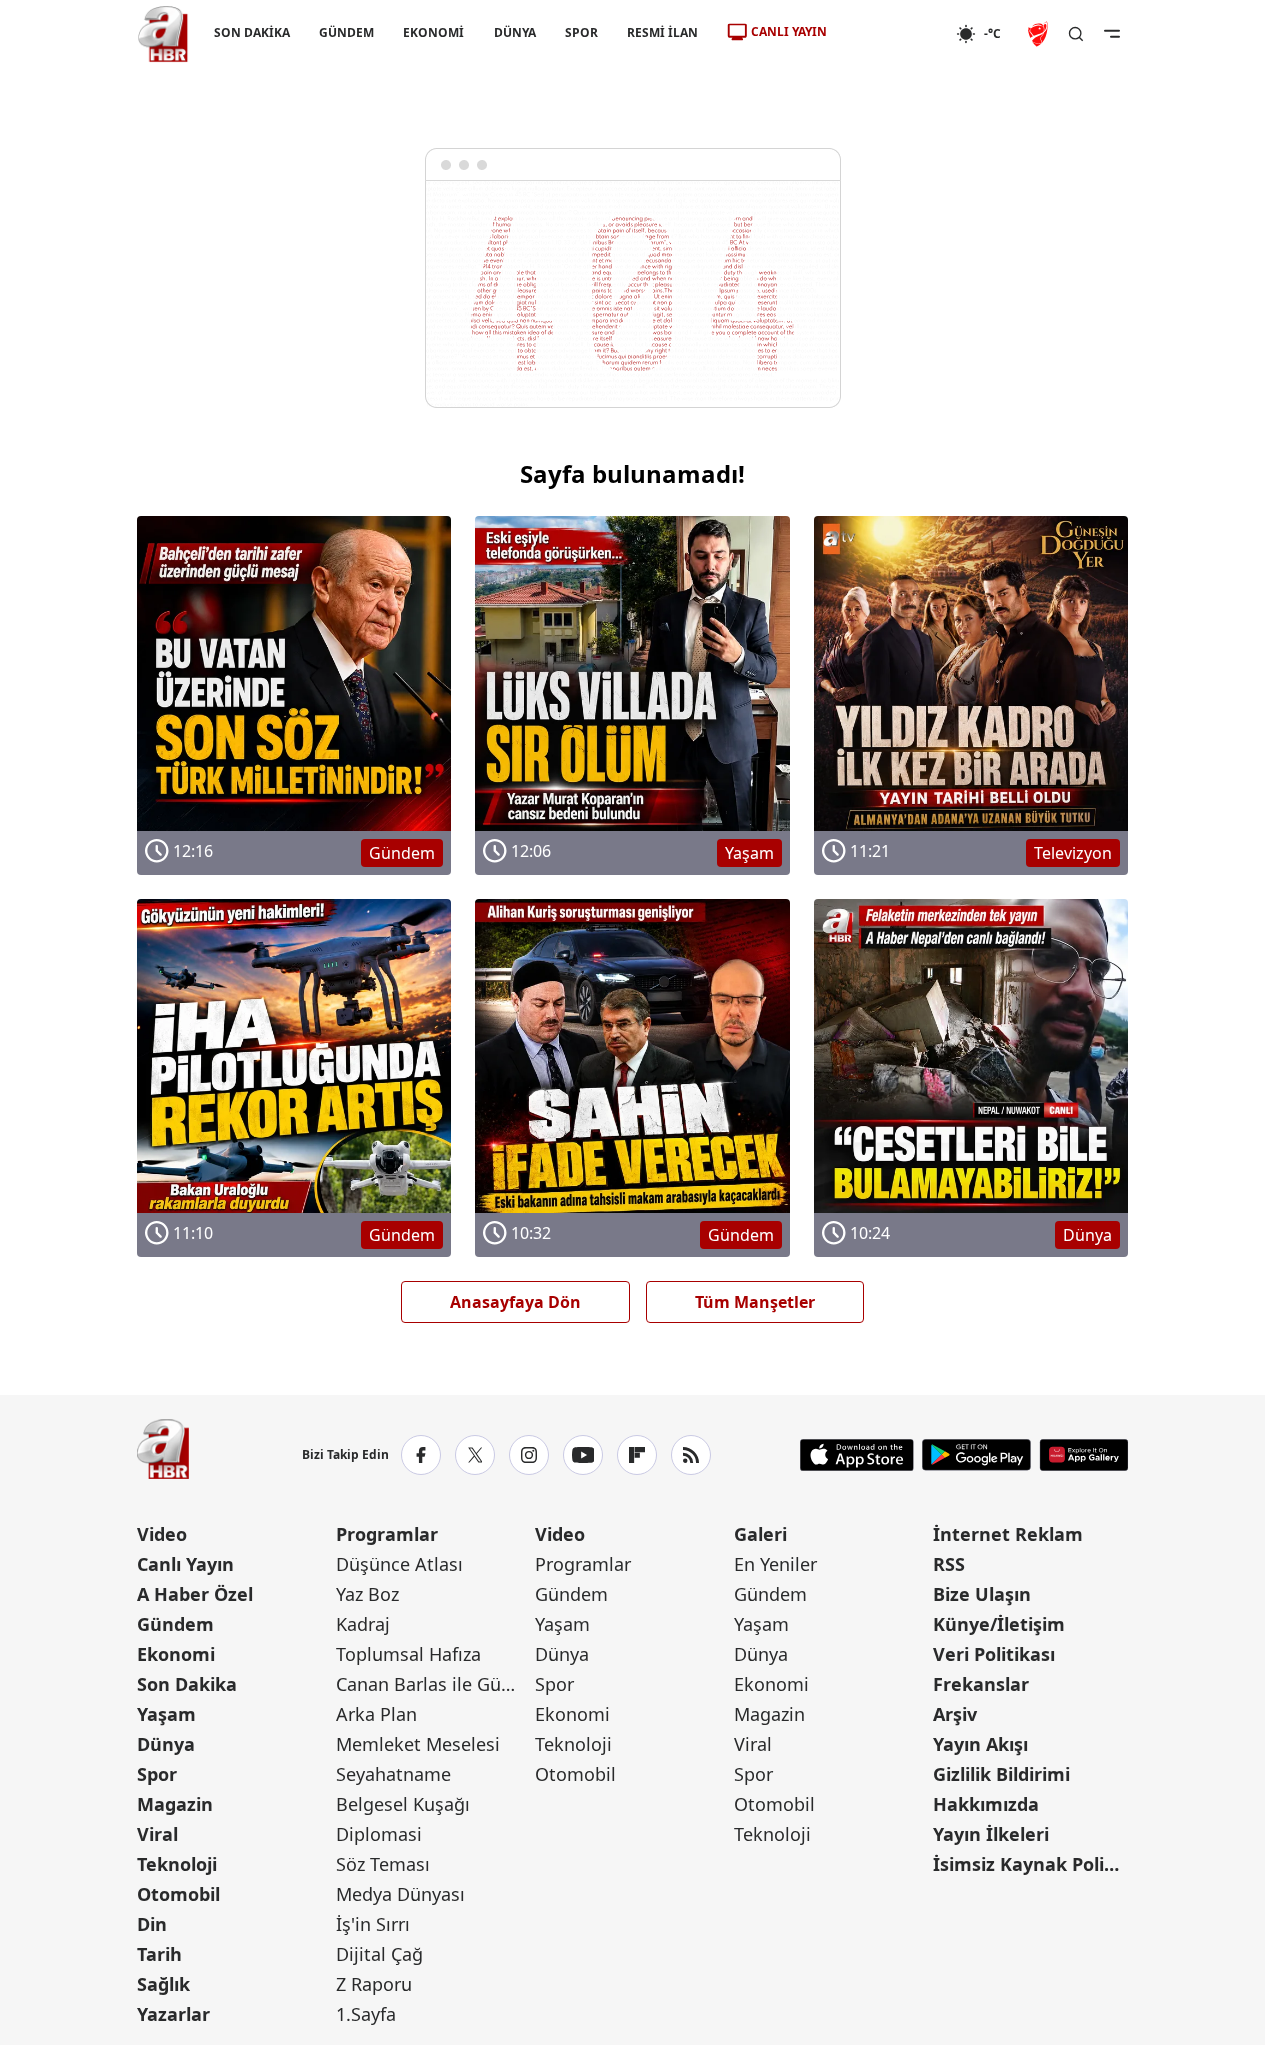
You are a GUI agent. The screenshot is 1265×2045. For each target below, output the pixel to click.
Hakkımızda (986, 1804)
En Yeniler (775, 1564)
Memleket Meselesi (418, 1744)
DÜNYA (514, 32)
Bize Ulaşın (982, 1594)
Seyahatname (393, 1774)
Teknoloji (177, 1864)
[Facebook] (421, 1455)
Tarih (159, 1954)
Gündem (175, 1624)
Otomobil (178, 1894)
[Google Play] (976, 1455)
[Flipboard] (637, 1455)
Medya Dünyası (400, 1894)
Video (162, 1534)
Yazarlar (173, 2014)
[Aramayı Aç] (1076, 34)
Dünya (166, 1744)
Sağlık (163, 1984)
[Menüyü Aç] (1112, 34)
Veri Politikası (994, 1654)
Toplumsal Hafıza (408, 1654)
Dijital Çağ (379, 1954)
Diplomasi (379, 1834)
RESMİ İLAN (661, 32)
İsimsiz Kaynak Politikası (1030, 1864)
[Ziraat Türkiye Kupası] (1040, 34)
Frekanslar (981, 1684)
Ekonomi (176, 1654)
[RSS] (691, 1455)
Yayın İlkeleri (991, 1834)
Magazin (175, 1804)
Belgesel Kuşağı (403, 1804)
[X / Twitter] (475, 1455)
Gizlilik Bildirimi (1001, 1774)
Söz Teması (383, 1864)
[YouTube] (583, 1455)
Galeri (760, 1534)
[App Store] (857, 1455)
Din (152, 1924)
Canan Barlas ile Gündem (433, 1684)
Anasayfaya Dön (515, 1302)
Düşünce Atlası (399, 1564)
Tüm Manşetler (755, 1302)
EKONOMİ (433, 32)
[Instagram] (529, 1455)
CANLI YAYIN (789, 31)
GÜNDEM (346, 32)
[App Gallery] (1083, 1455)
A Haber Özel (195, 1594)
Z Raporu (374, 1984)
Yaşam (166, 1714)
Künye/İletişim (999, 1624)
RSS (949, 1564)
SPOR (580, 32)
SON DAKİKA (252, 32)
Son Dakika (187, 1684)
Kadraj (363, 1624)
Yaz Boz (367, 1594)
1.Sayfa (366, 2014)
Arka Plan (376, 1714)
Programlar (387, 1534)
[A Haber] (163, 34)
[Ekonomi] (891, 34)
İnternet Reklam (1008, 1534)
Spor (157, 1774)
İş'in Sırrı (373, 1924)
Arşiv (955, 1714)
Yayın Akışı (980, 1744)
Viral (157, 1834)
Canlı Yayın (185, 1564)
